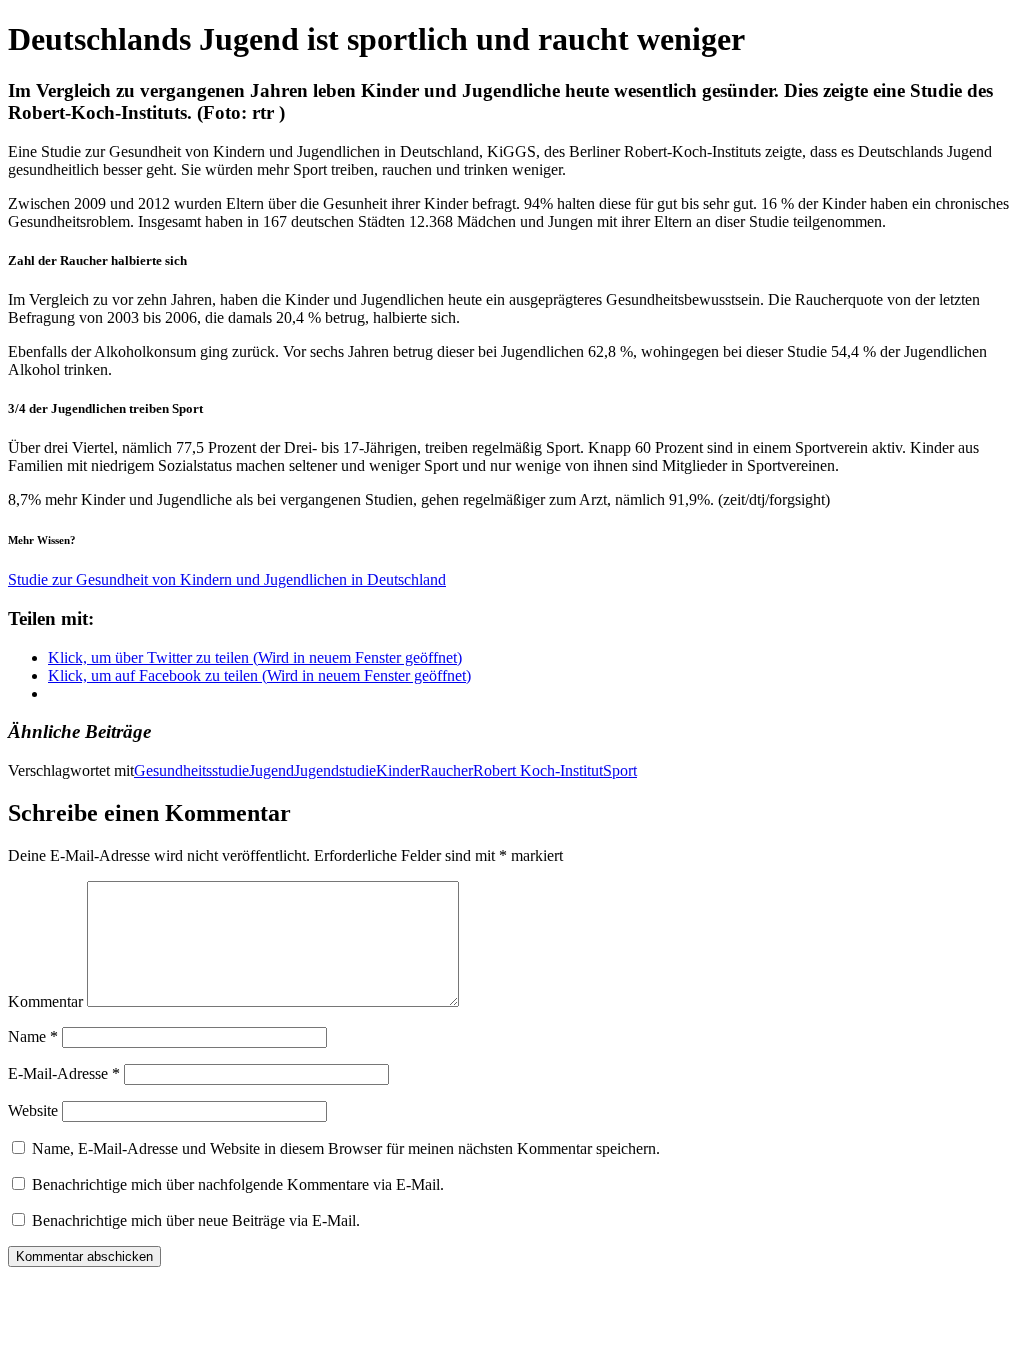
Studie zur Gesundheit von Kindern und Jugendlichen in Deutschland (227, 579)
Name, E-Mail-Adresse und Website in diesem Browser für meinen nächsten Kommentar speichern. (346, 1148)
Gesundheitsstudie (191, 770)
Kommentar (45, 1001)
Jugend (271, 770)
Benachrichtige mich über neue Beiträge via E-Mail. (196, 1220)
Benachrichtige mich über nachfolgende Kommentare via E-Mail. (238, 1184)
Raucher (446, 770)
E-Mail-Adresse (64, 1073)
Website (33, 1110)
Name (33, 1036)
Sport (620, 770)
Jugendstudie (335, 770)
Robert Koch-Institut (538, 770)
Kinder (398, 770)
